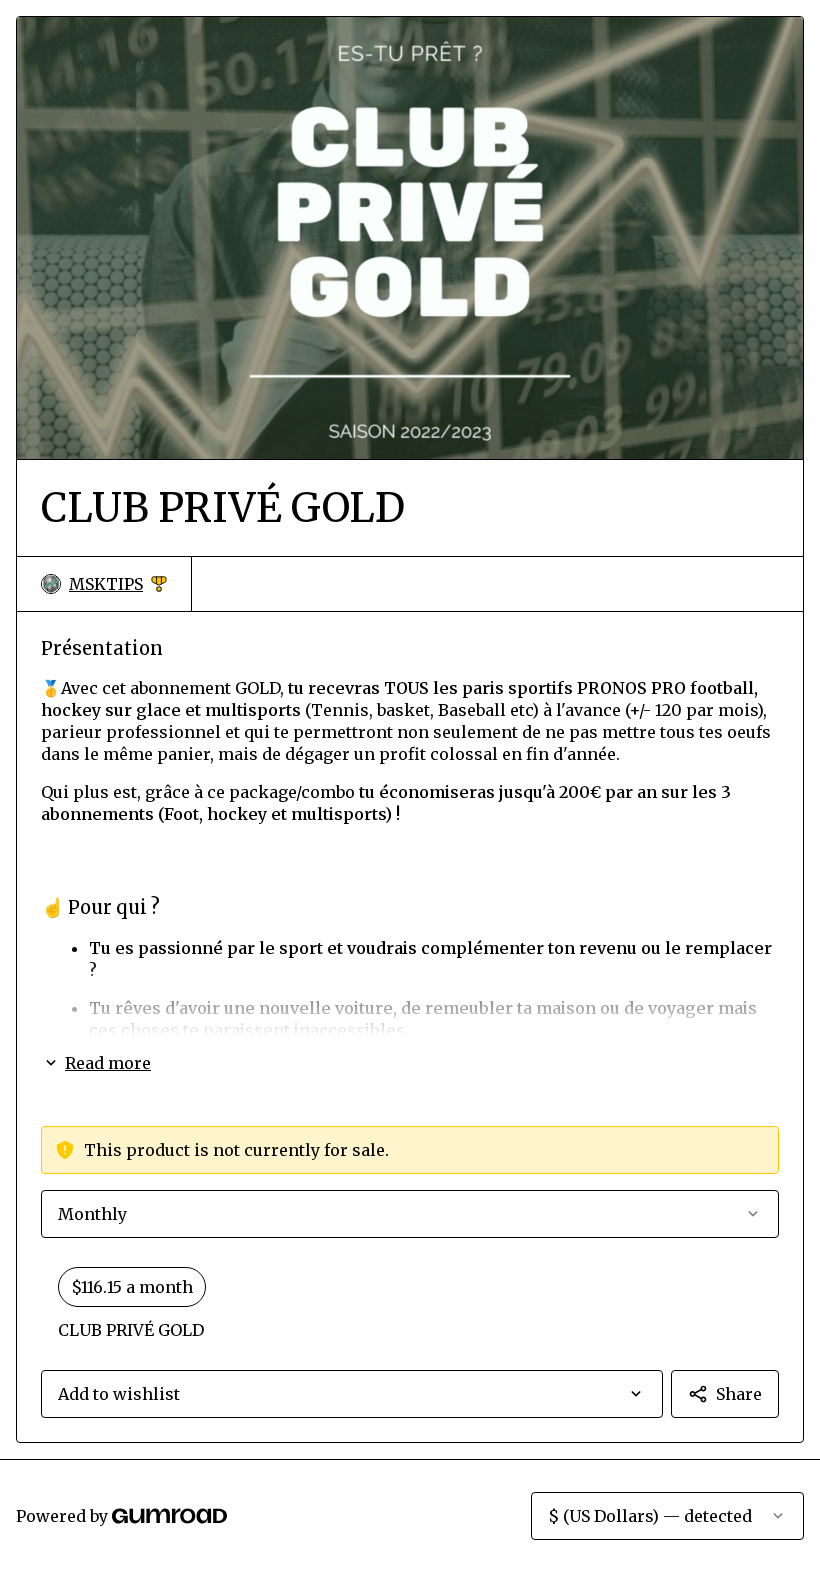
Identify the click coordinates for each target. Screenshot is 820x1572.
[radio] (410, 1304)
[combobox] (352, 1394)
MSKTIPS (118, 584)
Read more (108, 1063)
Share (739, 1394)
